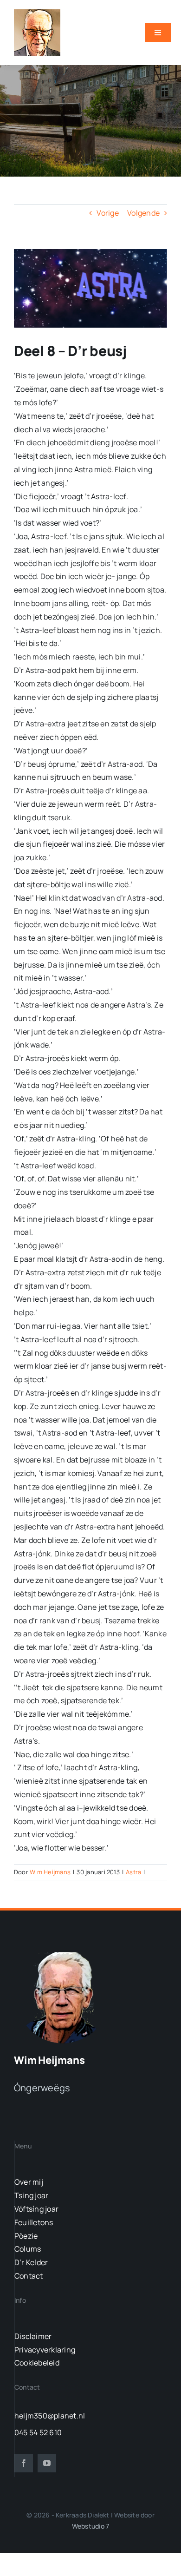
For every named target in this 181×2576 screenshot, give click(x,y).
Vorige (107, 213)
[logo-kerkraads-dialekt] (64, 1951)
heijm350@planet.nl (50, 2416)
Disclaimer (33, 2336)
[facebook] (24, 2463)
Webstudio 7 (90, 2526)
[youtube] (47, 2463)
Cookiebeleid (37, 2363)
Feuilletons (34, 2222)
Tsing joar (31, 2195)
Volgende (143, 213)
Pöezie (26, 2236)
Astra (133, 1872)
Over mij (29, 2182)
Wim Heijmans (50, 1872)
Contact (29, 2276)
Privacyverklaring (45, 2350)
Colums (28, 2249)
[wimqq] (37, 13)
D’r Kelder (31, 2262)
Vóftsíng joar (36, 2209)
